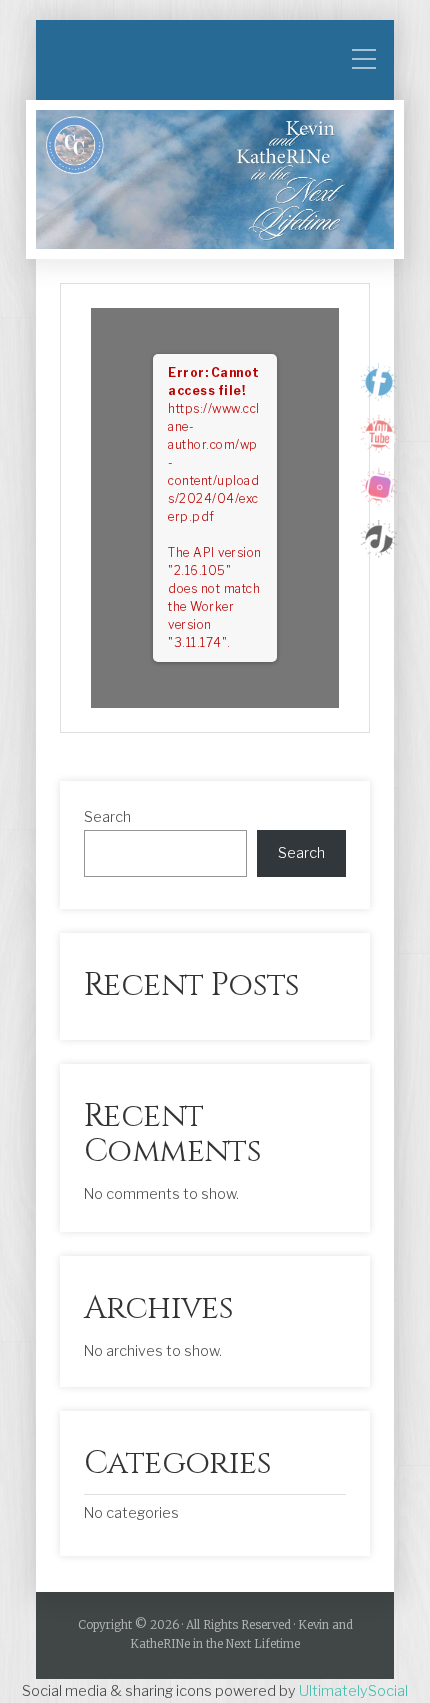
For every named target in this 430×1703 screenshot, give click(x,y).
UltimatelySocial (353, 1691)
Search (107, 817)
